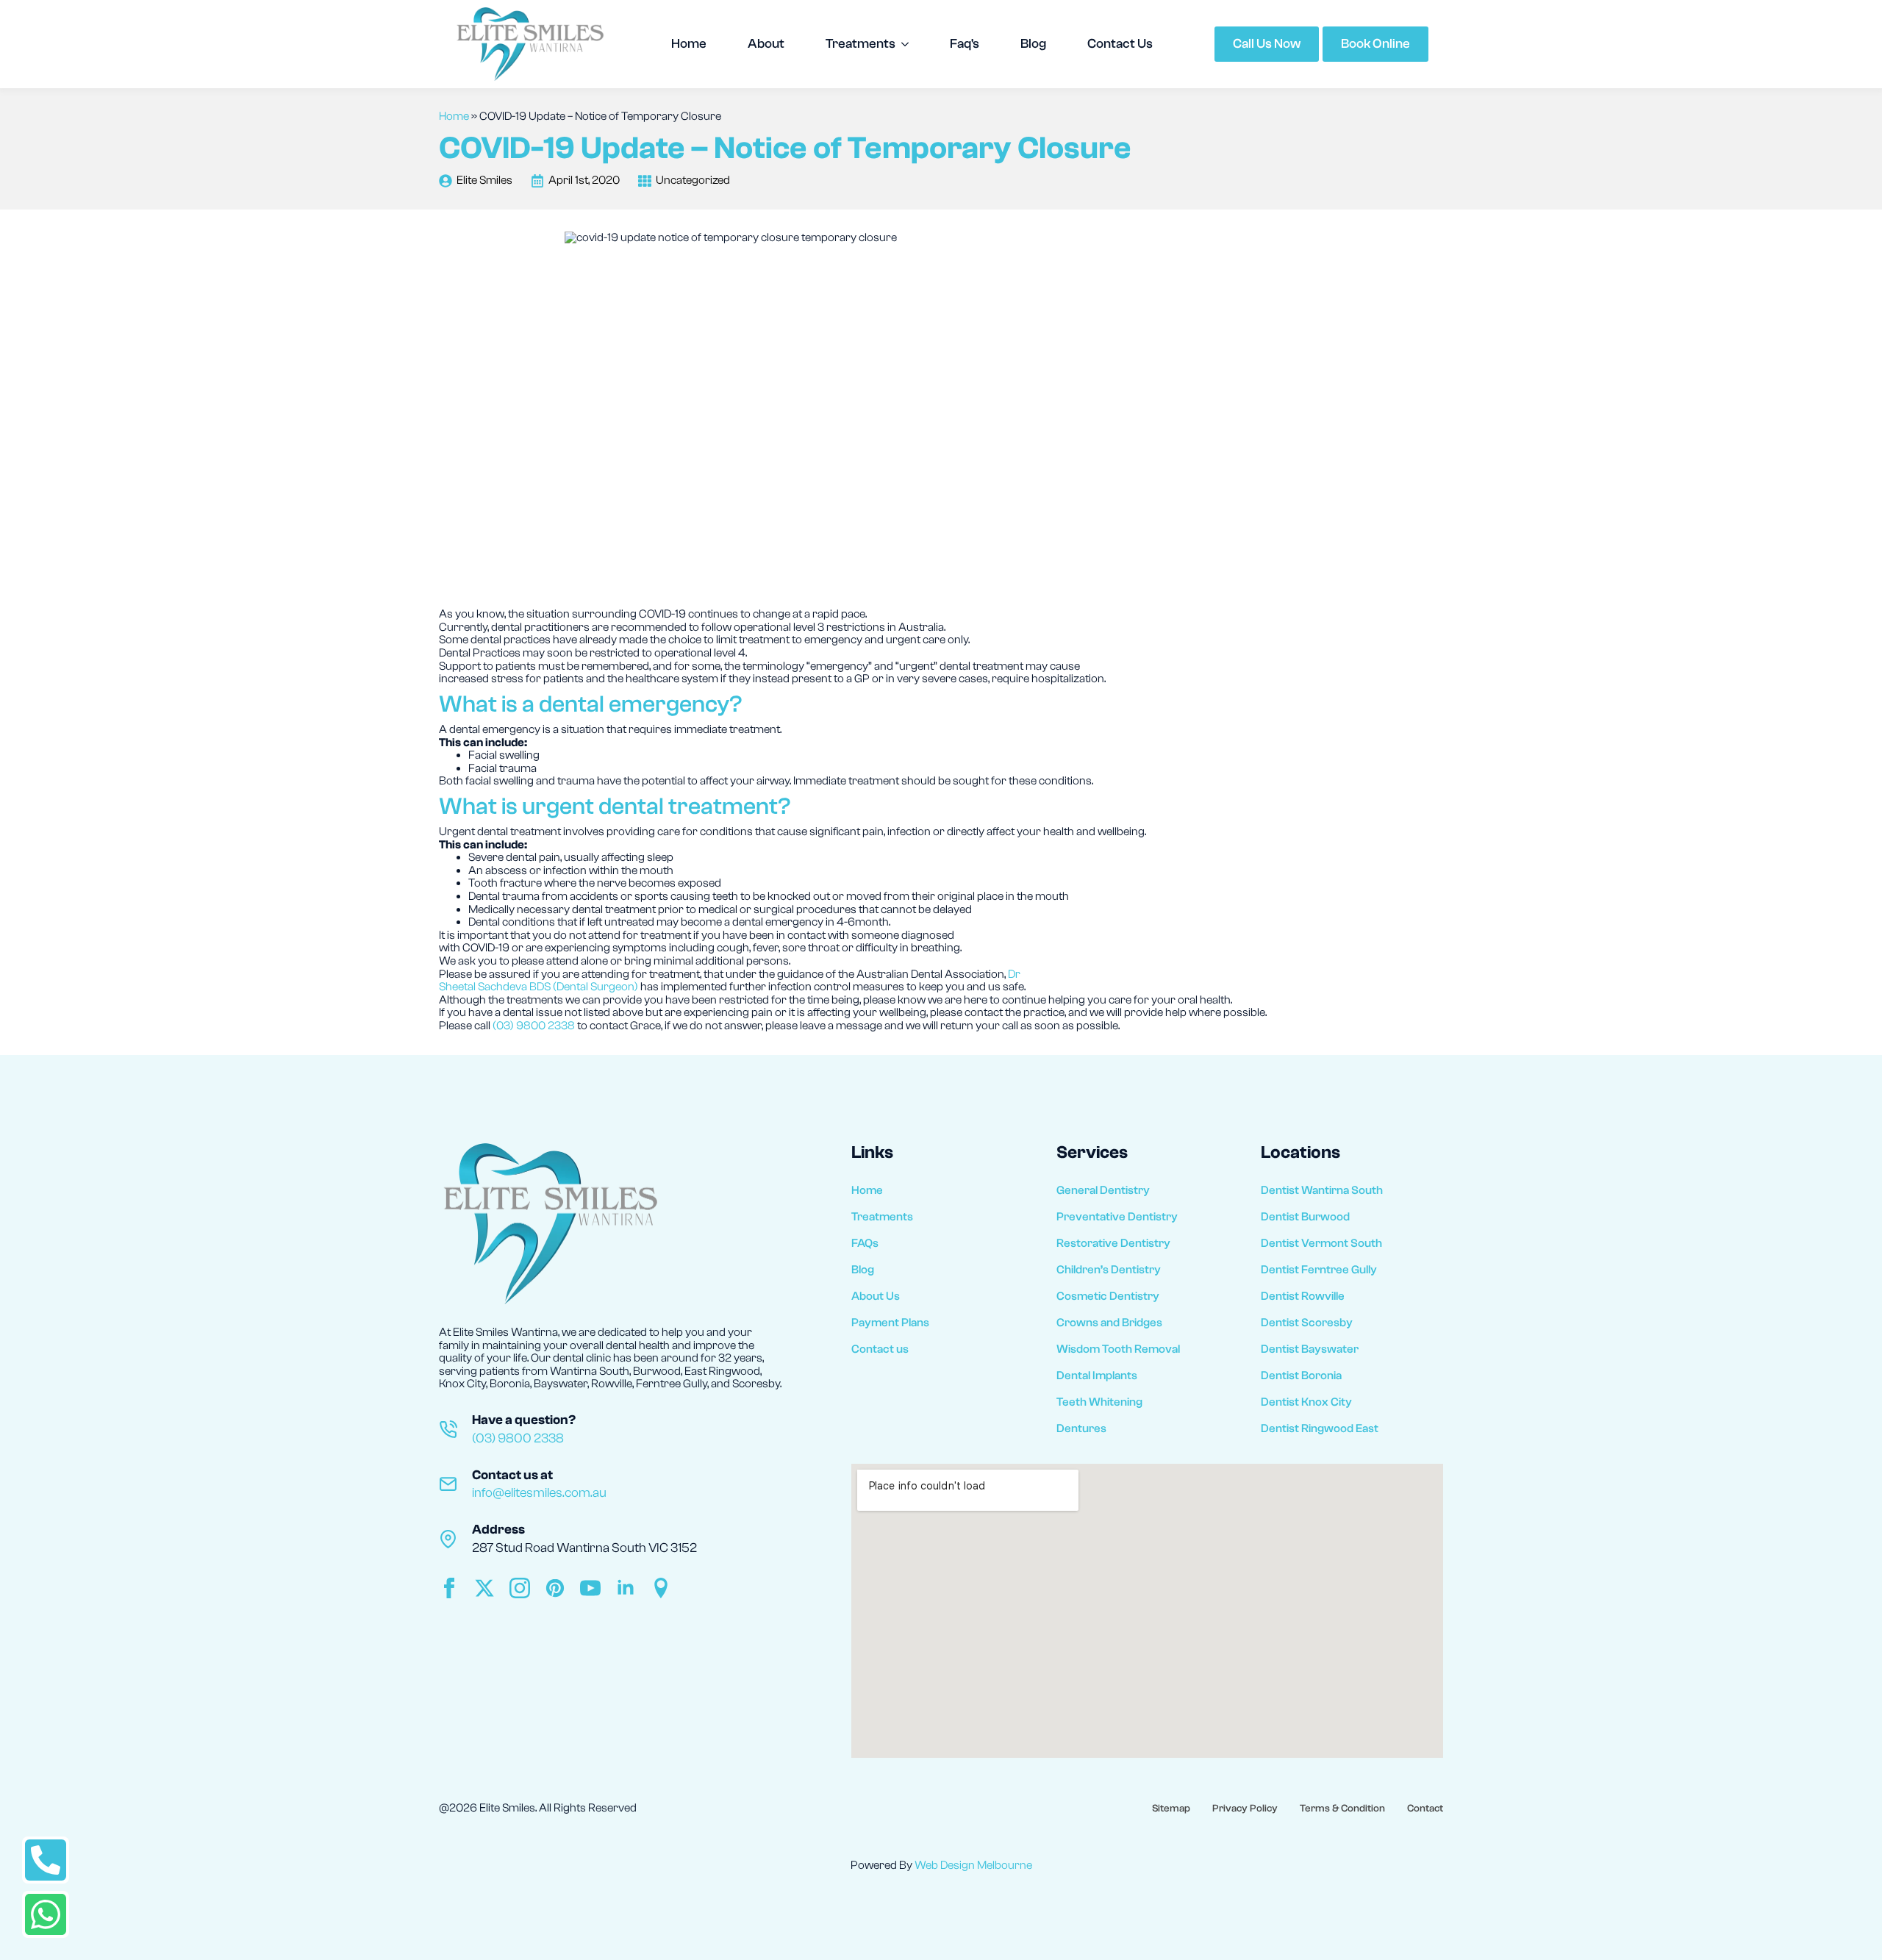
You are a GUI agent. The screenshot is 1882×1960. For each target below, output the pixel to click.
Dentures (1081, 1428)
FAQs (865, 1243)
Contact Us (1120, 44)
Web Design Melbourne (973, 1865)
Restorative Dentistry (1113, 1243)
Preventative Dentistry (1117, 1217)
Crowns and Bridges (1109, 1323)
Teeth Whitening (1099, 1402)
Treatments (861, 44)
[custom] (555, 1588)
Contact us (880, 1349)
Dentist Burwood (1305, 1217)
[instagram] (520, 1588)
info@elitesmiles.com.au (539, 1493)
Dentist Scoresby (1307, 1323)
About (766, 44)
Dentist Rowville (1303, 1296)
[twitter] (484, 1588)
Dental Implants (1097, 1376)
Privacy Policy (1245, 1809)
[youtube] (590, 1588)
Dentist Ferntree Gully (1319, 1270)
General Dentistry (1103, 1190)
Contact (1425, 1809)
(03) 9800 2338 (534, 1026)
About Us (876, 1296)
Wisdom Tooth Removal (1118, 1349)
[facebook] (449, 1588)
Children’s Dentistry (1109, 1270)
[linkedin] (626, 1588)
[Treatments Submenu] (909, 44)
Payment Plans (890, 1323)
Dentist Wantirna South (1322, 1190)
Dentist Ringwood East (1320, 1428)
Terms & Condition (1342, 1809)
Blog (1033, 44)
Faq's (965, 44)
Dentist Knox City (1306, 1402)
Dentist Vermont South (1321, 1243)
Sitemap (1171, 1809)
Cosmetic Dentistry (1108, 1296)
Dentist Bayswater (1310, 1349)
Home (689, 44)
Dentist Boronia (1301, 1376)
